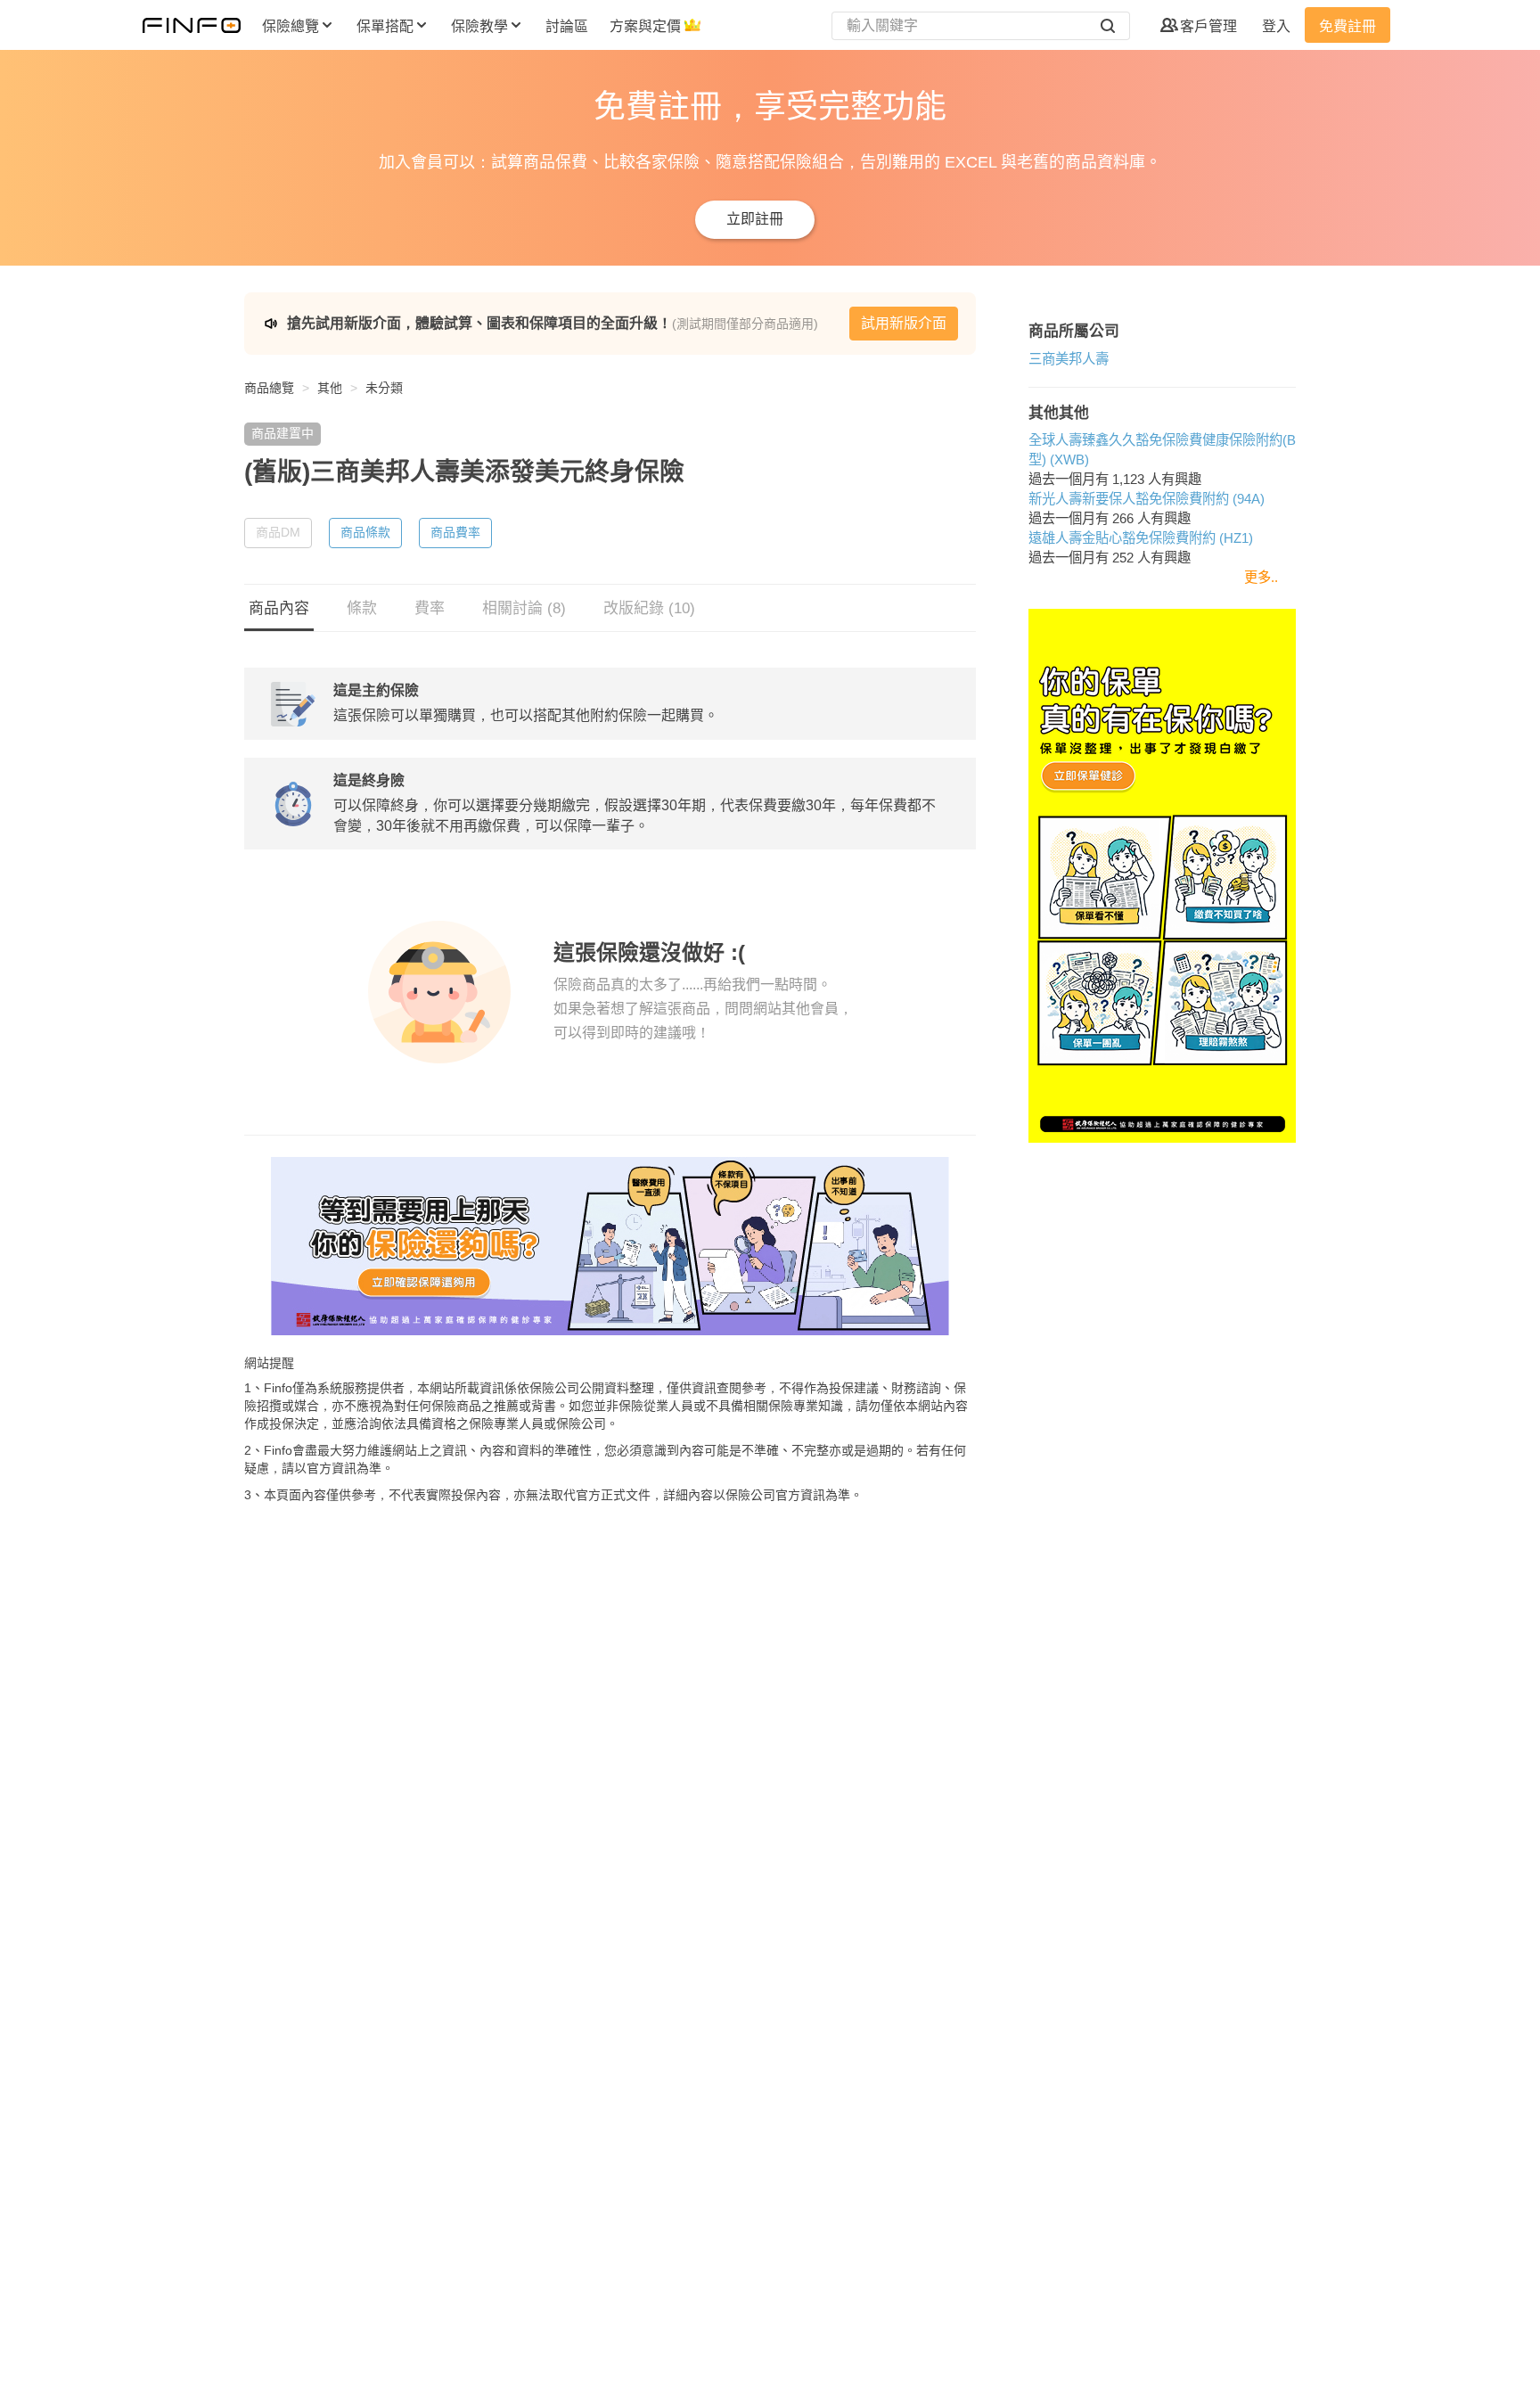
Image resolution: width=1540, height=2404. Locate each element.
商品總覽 (269, 388)
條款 (362, 608)
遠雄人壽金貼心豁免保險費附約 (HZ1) (1141, 538)
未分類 (384, 388)
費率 (430, 608)
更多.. (1261, 577)
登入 (1276, 26)
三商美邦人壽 (1069, 359)
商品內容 (279, 608)
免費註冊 (1347, 26)
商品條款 (365, 532)
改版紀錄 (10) (649, 608)
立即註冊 (755, 219)
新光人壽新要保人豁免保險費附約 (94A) (1147, 499)
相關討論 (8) (524, 608)
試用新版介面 (904, 323)
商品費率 (455, 532)
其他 (330, 388)
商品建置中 (283, 433)
